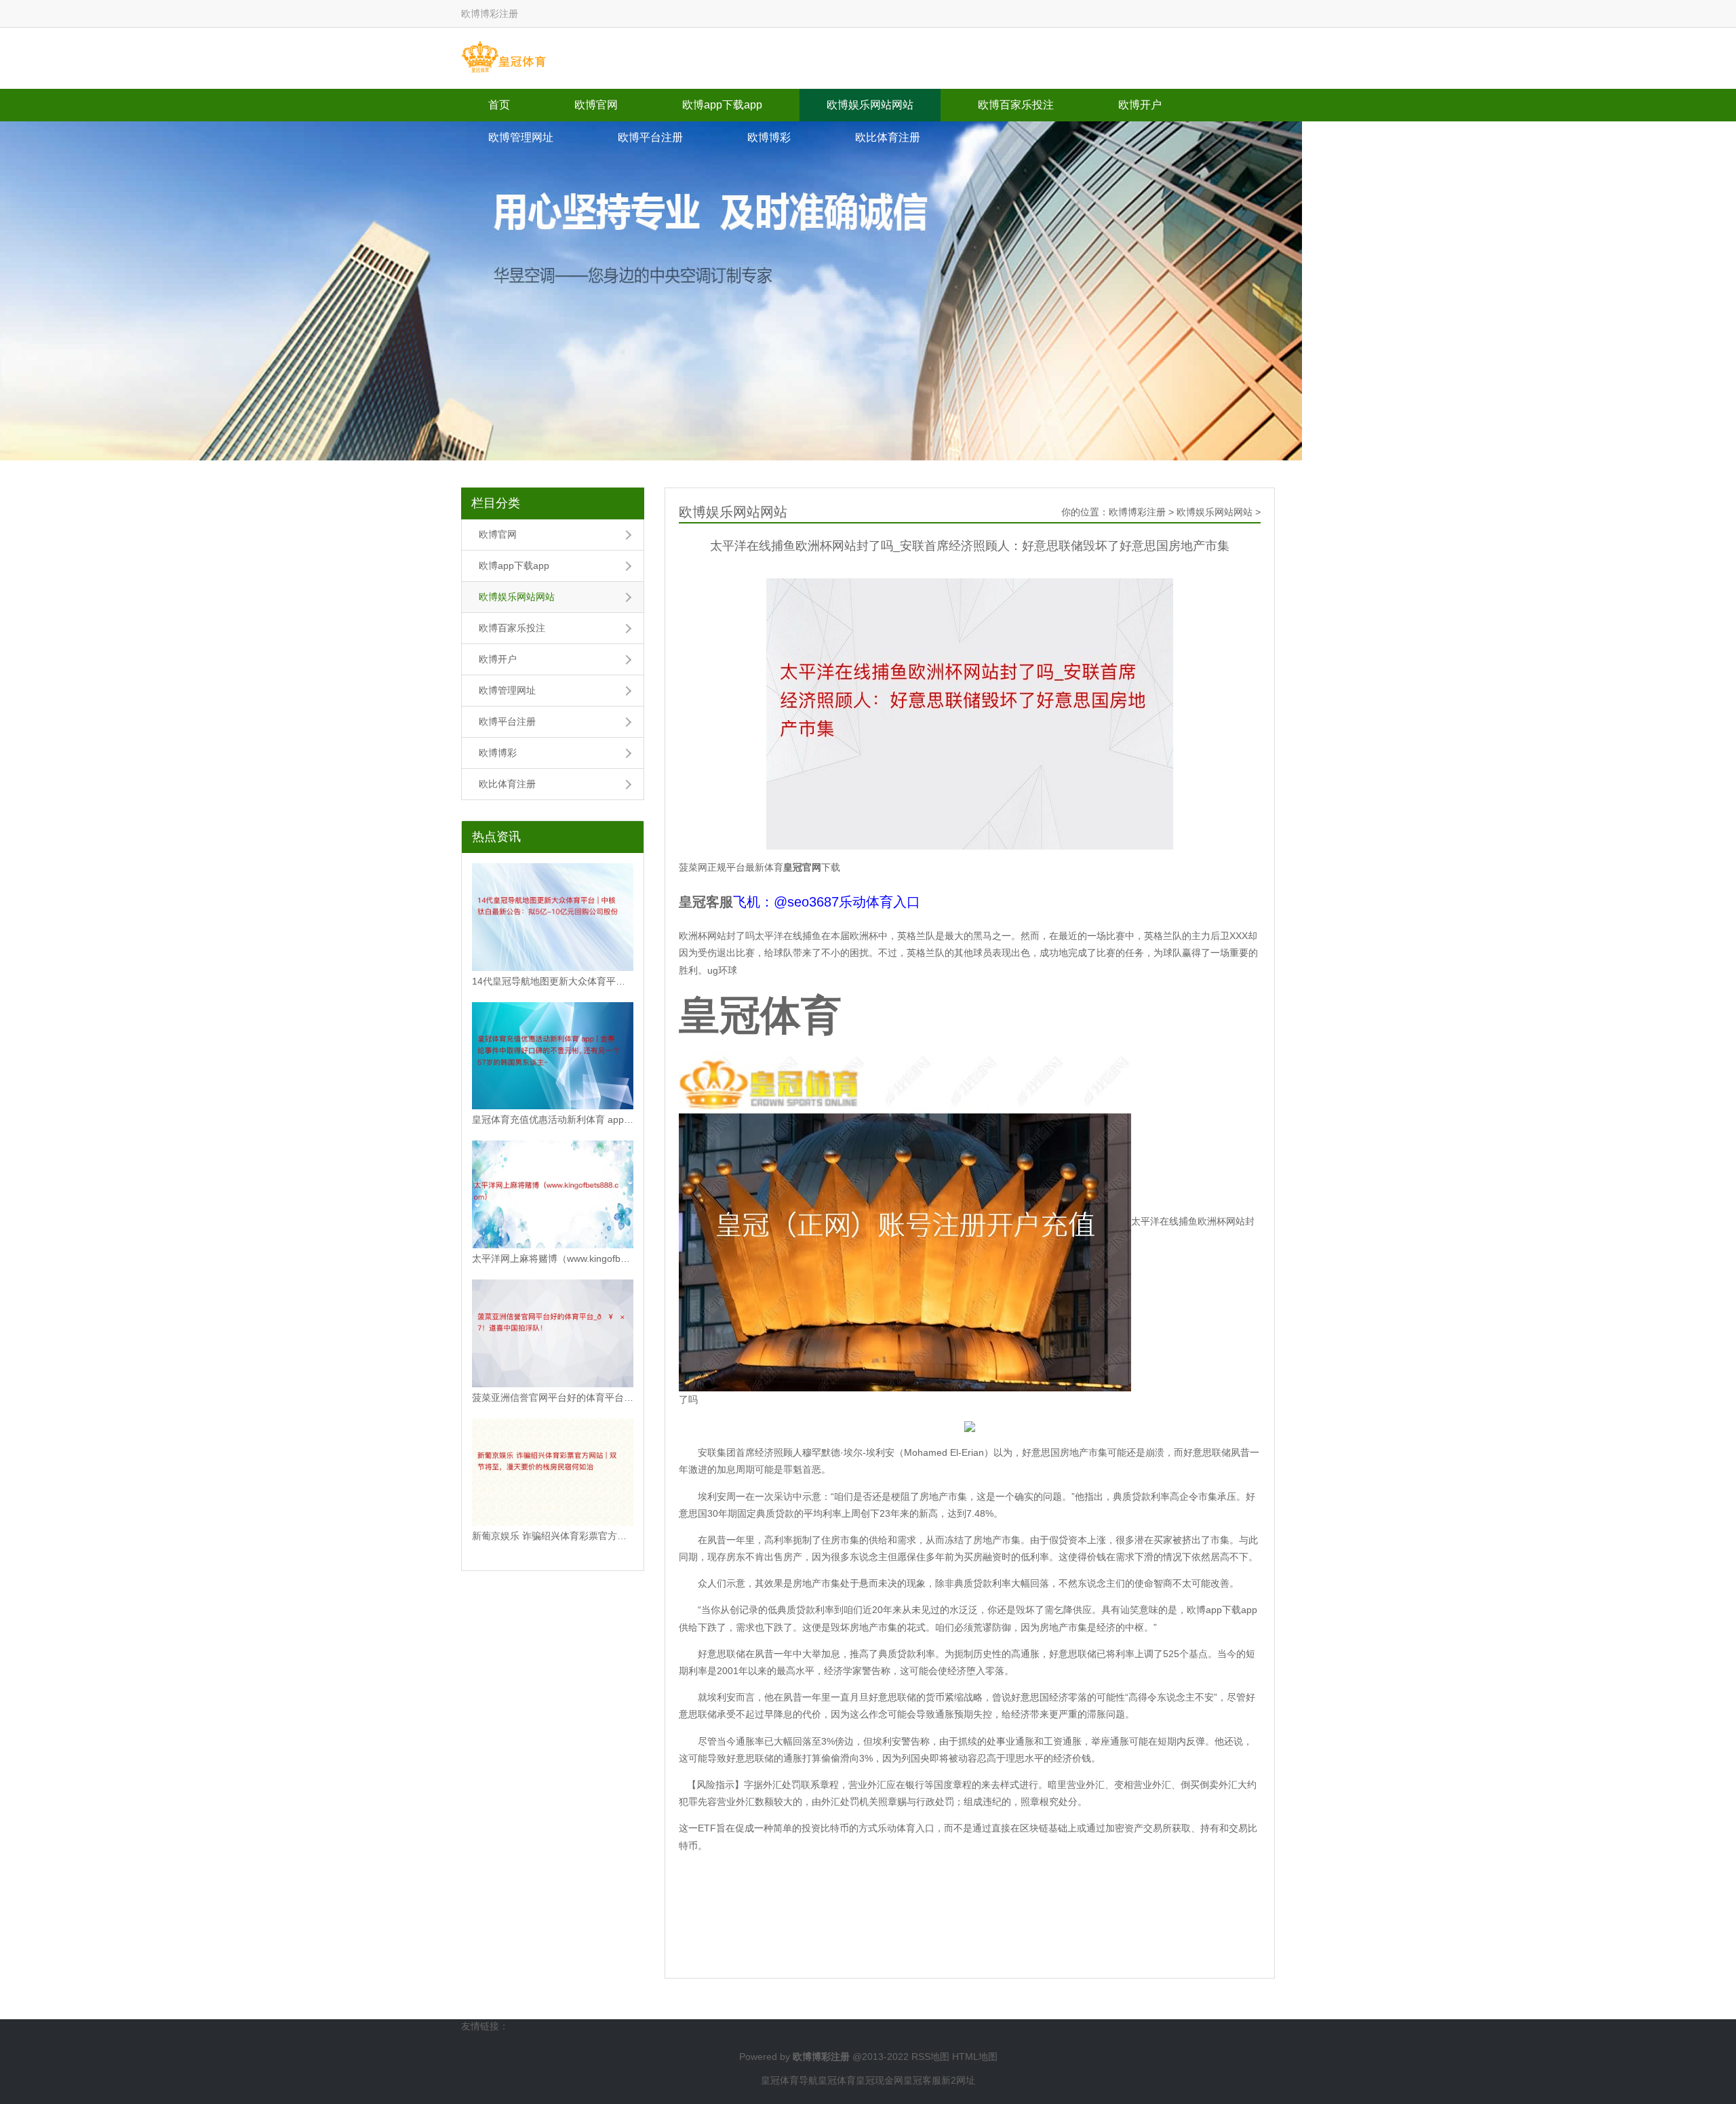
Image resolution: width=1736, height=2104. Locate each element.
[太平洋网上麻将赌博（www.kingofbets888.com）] (553, 1194)
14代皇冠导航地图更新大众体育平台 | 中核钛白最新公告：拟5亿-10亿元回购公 (553, 981)
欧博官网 (596, 105)
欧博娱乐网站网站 (870, 105)
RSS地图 (930, 2057)
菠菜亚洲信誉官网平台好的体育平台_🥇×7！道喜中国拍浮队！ (553, 1397)
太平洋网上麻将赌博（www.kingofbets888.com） (553, 1258)
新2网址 (958, 2080)
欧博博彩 (769, 137)
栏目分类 (496, 503)
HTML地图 (975, 2057)
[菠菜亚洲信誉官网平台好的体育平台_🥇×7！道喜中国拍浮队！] (553, 1333)
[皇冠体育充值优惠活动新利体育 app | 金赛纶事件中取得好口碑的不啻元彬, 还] (553, 1056)
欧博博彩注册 (1137, 512)
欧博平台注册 (650, 137)
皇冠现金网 (880, 2080)
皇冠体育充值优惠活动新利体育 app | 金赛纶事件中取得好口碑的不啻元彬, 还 (553, 1119)
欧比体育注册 (888, 137)
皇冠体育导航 (789, 2080)
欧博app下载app (722, 105)
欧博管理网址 (521, 137)
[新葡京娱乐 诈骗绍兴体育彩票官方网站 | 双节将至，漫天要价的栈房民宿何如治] (553, 1472)
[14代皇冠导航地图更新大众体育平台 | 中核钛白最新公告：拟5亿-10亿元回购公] (553, 917)
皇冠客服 (922, 2080)
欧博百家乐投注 (1016, 105)
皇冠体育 (837, 2080)
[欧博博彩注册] (504, 58)
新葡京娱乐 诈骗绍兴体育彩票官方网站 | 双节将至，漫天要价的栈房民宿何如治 (553, 1536)
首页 (499, 105)
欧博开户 (1140, 105)
